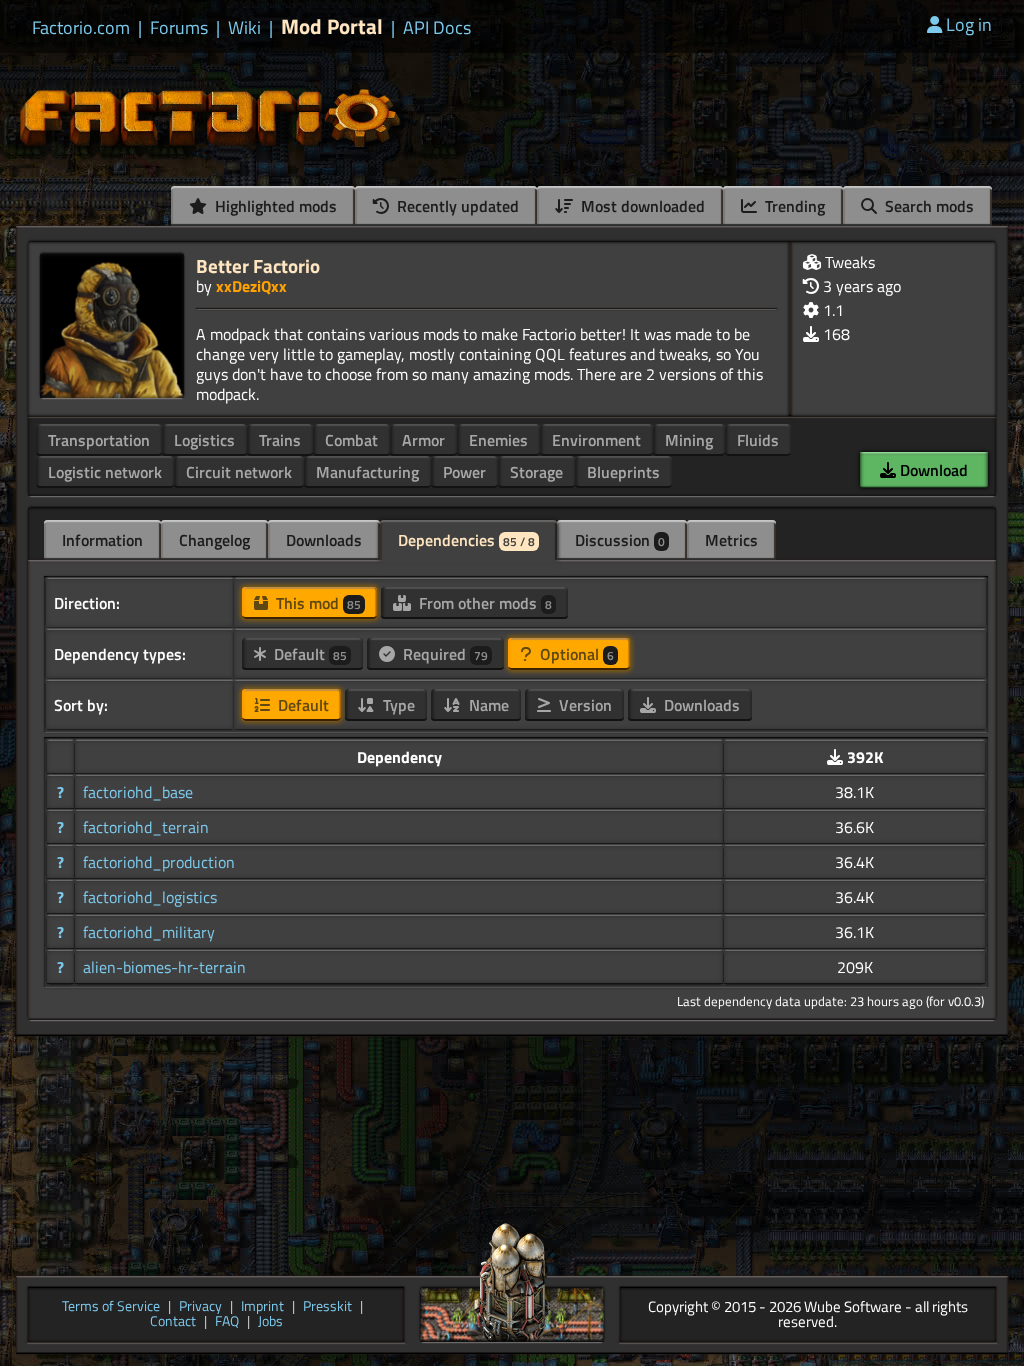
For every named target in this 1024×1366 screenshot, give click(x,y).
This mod (316, 603)
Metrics (731, 540)
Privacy (200, 1307)
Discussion (620, 540)
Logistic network (105, 472)
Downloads (324, 540)
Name (487, 705)
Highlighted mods (274, 206)
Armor (423, 440)
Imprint (262, 1307)
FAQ (227, 1322)
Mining (689, 440)
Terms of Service (111, 1307)
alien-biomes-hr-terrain (164, 967)
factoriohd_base (138, 792)
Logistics (204, 440)
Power (464, 472)
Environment (596, 440)
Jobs (270, 1322)
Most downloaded (641, 206)
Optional (575, 654)
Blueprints (623, 472)
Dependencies (466, 540)
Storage (536, 472)
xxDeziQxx (251, 286)
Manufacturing (367, 472)
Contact (173, 1322)
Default (308, 654)
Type (397, 705)
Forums (179, 28)
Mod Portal (332, 26)
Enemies (498, 440)
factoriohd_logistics (150, 897)
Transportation (99, 440)
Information (102, 540)
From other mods (483, 603)
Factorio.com (81, 28)
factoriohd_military (149, 932)
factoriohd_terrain (146, 827)
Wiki (244, 28)
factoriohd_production (159, 862)
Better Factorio (258, 265)
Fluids (758, 440)
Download (932, 470)
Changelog (214, 540)
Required (443, 654)
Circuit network (239, 472)
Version (583, 705)
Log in (969, 24)
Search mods (927, 206)
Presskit (327, 1307)
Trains (280, 440)
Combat (351, 440)
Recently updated (456, 206)
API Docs (437, 28)
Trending (793, 206)
